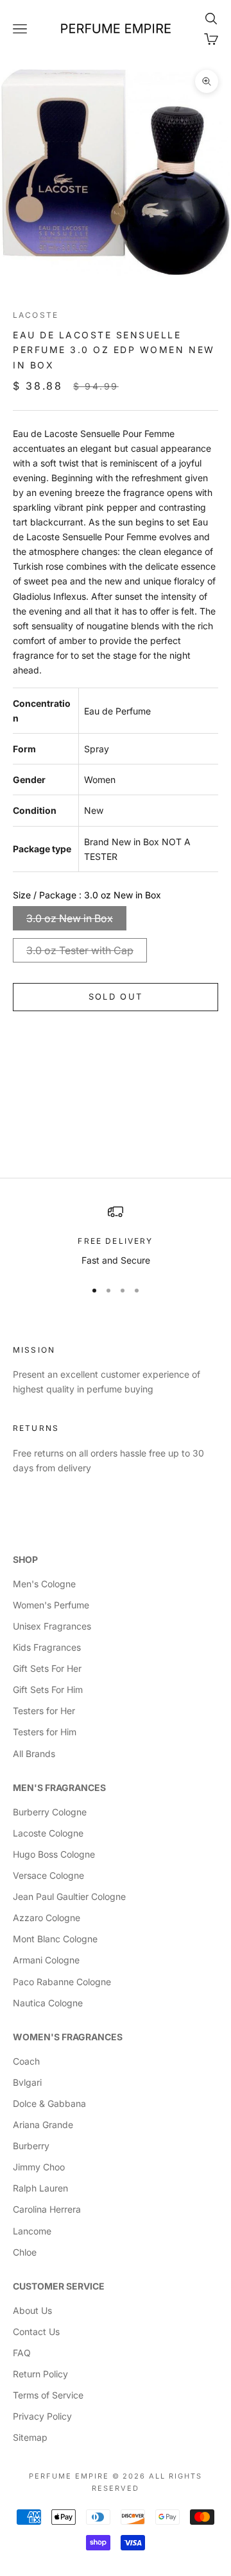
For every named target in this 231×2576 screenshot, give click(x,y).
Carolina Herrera (47, 2209)
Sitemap (30, 2437)
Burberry (31, 2146)
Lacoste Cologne (48, 1833)
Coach (26, 2061)
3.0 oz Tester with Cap (80, 950)
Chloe (25, 2252)
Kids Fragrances (47, 1647)
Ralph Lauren (40, 2188)
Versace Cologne (48, 1875)
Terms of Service (48, 2395)
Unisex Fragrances (52, 1626)
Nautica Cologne (48, 2003)
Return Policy (40, 2374)
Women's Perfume (51, 1605)
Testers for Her (44, 1711)
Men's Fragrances (59, 1788)
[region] (116, 1236)
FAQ (22, 2353)
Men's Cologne (44, 1584)
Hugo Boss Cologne (54, 1854)
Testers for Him (45, 1732)
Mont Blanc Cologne (55, 1939)
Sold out (116, 996)
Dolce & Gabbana (49, 2103)
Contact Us (36, 2332)
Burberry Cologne (50, 1812)
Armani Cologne (46, 1960)
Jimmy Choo (39, 2167)
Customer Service (59, 2286)
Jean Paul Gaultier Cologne (69, 1896)
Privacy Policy (42, 2416)
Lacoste (36, 315)
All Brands (34, 1754)
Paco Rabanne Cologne (62, 1982)
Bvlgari (27, 2082)
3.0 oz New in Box (70, 918)
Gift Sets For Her (47, 1668)
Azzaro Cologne (47, 1918)
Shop (25, 1559)
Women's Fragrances (68, 2037)
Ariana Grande (43, 2125)
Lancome (32, 2231)
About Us (32, 2310)
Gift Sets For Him (48, 1689)
